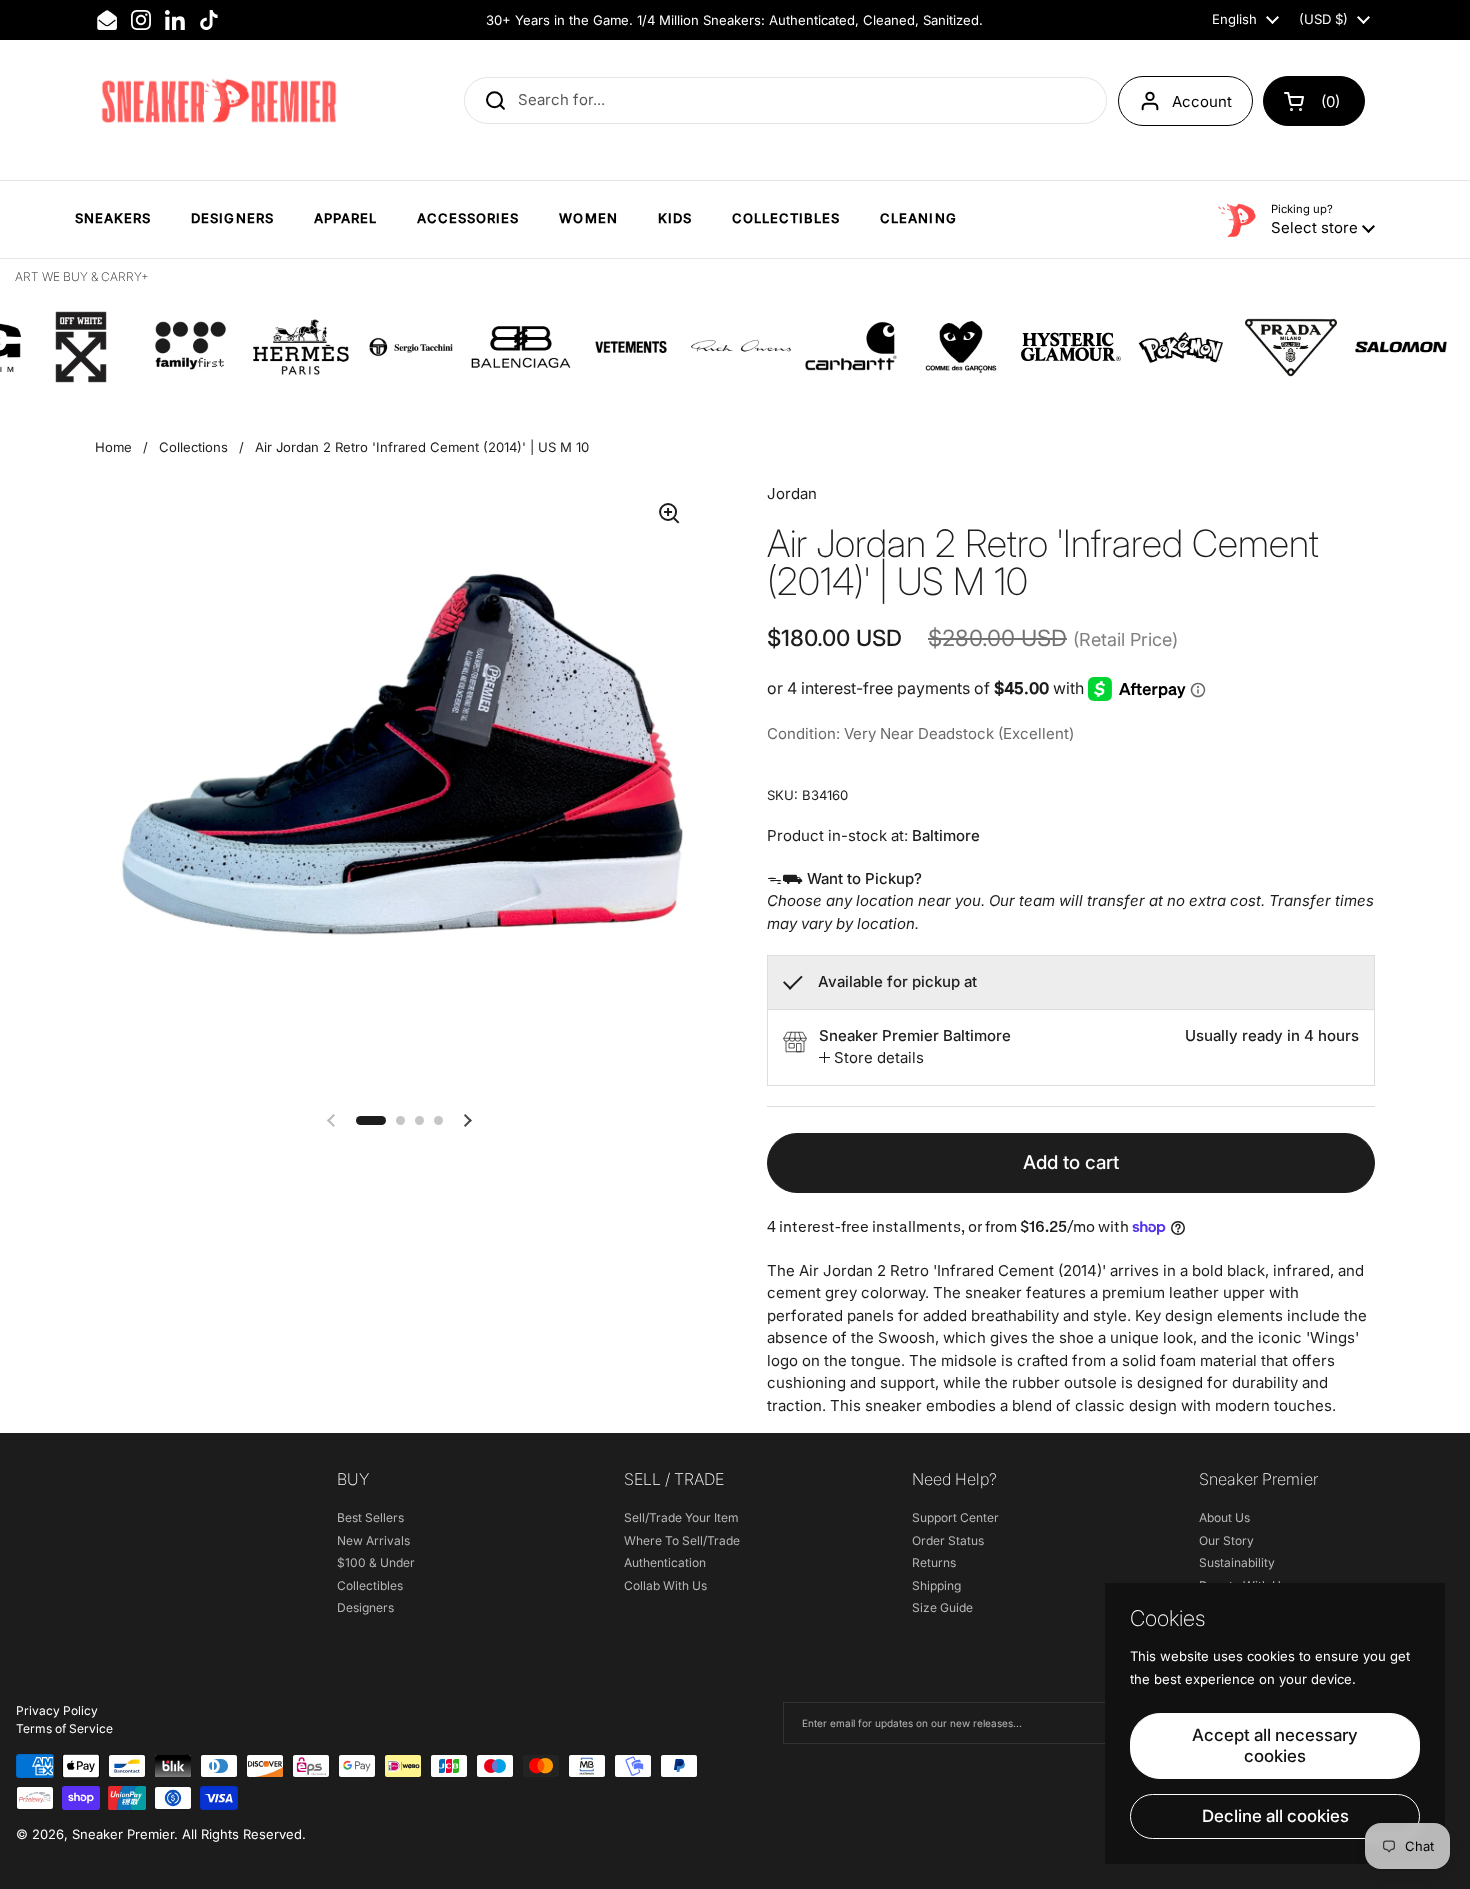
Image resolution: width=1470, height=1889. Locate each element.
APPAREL (345, 218)
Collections (193, 447)
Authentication (665, 1562)
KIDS (675, 218)
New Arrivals (373, 1540)
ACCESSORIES (468, 218)
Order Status (948, 1540)
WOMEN (588, 218)
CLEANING (918, 218)
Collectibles (370, 1585)
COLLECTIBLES (786, 218)
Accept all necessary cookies (1275, 1745)
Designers (365, 1607)
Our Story (1226, 1540)
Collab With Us (665, 1585)
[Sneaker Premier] (219, 101)
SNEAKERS (113, 218)
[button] (1314, 101)
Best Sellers (370, 1517)
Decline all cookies (1275, 1816)
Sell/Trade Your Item (681, 1517)
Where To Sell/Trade (682, 1540)
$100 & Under (376, 1562)
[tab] (871, 1058)
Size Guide (942, 1607)
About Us (1224, 1517)
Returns (934, 1562)
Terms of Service (64, 1728)
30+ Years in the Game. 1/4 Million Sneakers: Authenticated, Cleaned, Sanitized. (734, 20)
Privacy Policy (57, 1710)
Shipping (936, 1585)
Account (1202, 101)
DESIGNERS (232, 218)
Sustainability (1237, 1562)
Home (113, 447)
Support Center (955, 1517)
